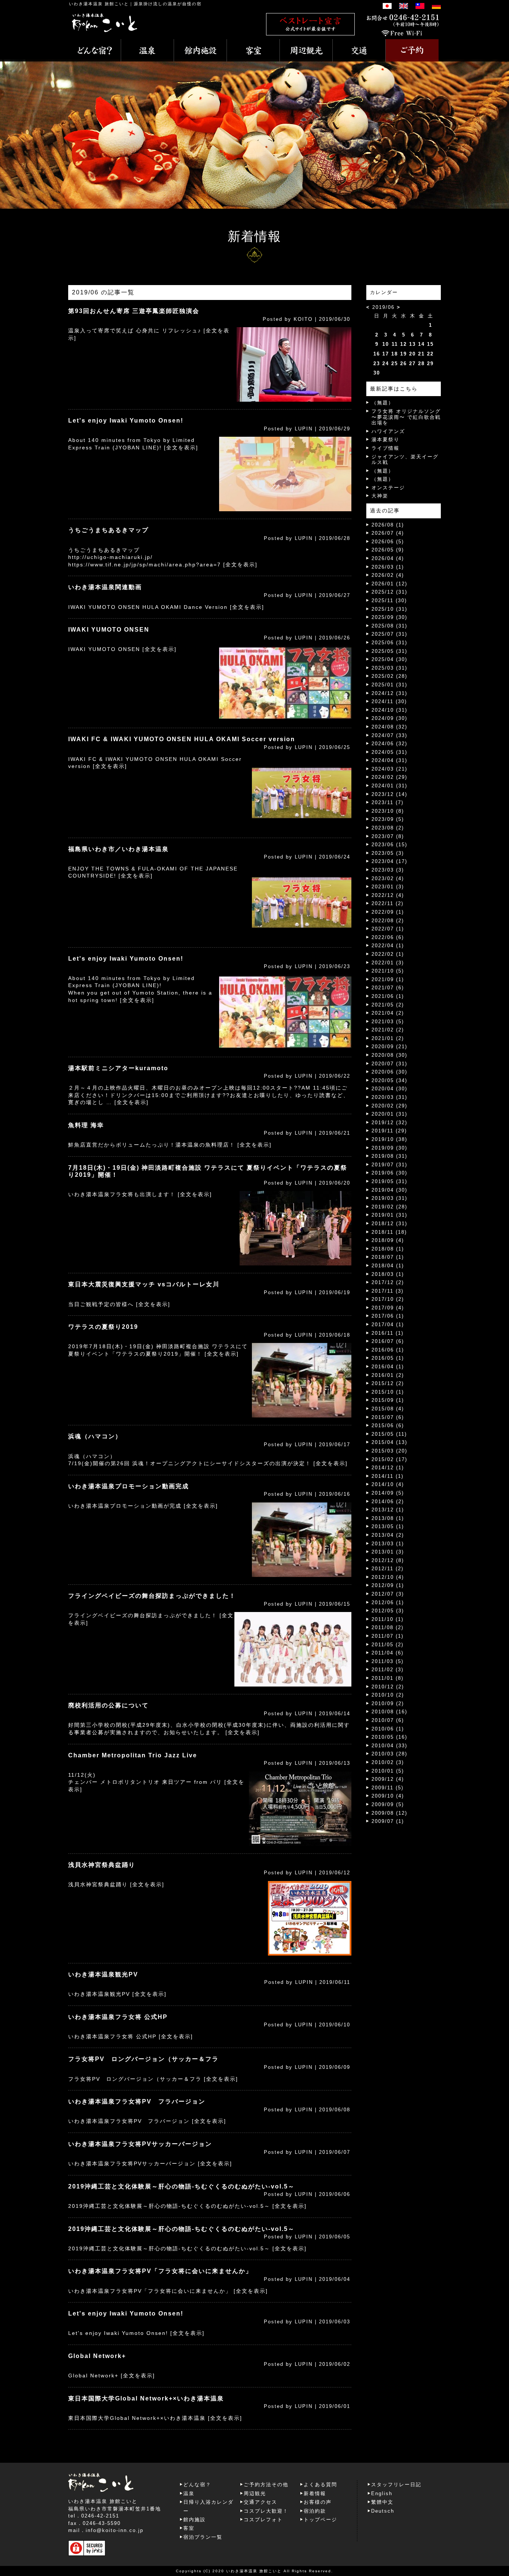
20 (412, 354)
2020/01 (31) (389, 1114)
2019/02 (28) (389, 1207)
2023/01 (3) (388, 887)
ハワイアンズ (388, 431)
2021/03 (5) (388, 1022)
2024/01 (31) (389, 786)
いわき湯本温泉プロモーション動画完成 (129, 1486)
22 (430, 354)
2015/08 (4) (388, 1409)
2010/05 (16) (389, 1737)
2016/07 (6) (388, 1341)
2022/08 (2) (388, 921)
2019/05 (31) (389, 1181)
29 (430, 364)
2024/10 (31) (389, 710)
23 (377, 364)
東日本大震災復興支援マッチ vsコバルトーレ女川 (144, 1284)
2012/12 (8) (388, 1560)
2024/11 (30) (389, 701)
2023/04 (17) (389, 861)
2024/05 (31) (389, 752)
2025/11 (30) (389, 600)
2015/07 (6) (388, 1417)
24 (386, 364)
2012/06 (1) (388, 1603)
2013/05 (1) (388, 1526)
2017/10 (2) (388, 1299)
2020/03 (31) (389, 1097)
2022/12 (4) (388, 895)
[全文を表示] (181, 448)
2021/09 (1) (388, 979)
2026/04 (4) (388, 558)
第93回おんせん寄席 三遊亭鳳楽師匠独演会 (134, 311)
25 (395, 364)
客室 (189, 2528)
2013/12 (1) (388, 1510)
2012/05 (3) (388, 1611)
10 (386, 344)
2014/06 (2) (388, 1502)
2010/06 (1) (388, 1729)
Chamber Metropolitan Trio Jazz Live (133, 1755)
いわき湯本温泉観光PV (103, 1974)
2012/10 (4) (388, 1577)
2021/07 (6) (388, 988)
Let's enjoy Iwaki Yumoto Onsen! (126, 421)
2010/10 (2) (388, 1695)
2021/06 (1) (388, 996)
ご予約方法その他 (266, 2485)
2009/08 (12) (389, 1813)
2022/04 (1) (388, 946)
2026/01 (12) (389, 584)
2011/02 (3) (388, 1670)
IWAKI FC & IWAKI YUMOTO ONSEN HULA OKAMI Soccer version (182, 739)
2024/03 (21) (389, 769)
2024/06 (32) (389, 744)
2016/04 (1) (388, 1367)
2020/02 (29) (389, 1106)
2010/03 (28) (389, 1754)
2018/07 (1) (388, 1257)
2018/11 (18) (389, 1232)
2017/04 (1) (388, 1325)
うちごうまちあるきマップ (108, 530)
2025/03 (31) (389, 668)
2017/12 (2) (388, 1282)
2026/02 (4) (388, 575)
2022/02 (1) (388, 954)
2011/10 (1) (388, 1619)
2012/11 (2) (388, 1569)
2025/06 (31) (389, 643)
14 (421, 344)
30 (377, 373)
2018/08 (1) (388, 1249)
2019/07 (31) (389, 1165)
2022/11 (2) (388, 903)
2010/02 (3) (388, 1762)
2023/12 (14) (389, 794)
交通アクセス (260, 2502)
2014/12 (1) (388, 1468)
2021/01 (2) (388, 1038)
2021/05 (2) (388, 1005)
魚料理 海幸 (86, 1125)
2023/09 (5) (388, 819)
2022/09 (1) (388, 912)
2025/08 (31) (389, 626)
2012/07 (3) (388, 1594)
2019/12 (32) (389, 1123)
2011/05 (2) (388, 1645)
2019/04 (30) (389, 1190)
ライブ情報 (385, 448)
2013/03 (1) (388, 1544)
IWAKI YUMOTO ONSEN (109, 630)
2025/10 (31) (389, 609)
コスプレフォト (263, 2520)
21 (421, 354)
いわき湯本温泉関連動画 (105, 587)
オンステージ (388, 488)
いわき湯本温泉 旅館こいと (99, 4)
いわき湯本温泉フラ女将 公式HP (118, 2017)
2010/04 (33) (389, 1746)
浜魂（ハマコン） (95, 1436)
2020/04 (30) (389, 1089)
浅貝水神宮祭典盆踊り (102, 1865)
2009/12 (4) (388, 1779)
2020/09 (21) (389, 1047)
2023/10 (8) (388, 811)
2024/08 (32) (389, 727)
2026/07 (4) (388, 533)
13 (412, 344)
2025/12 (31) (389, 592)
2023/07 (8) (388, 836)
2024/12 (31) (389, 693)
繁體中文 (382, 2502)
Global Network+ (97, 2356)
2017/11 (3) (388, 1291)
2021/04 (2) (388, 1013)
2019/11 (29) (389, 1131)
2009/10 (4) (388, 1796)
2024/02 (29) (389, 777)
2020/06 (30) (389, 1072)
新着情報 (315, 2493)
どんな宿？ (197, 2485)
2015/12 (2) (388, 1383)
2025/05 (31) (389, 651)
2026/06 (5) (388, 542)
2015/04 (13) (389, 1442)
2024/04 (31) (389, 760)
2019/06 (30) (389, 1173)
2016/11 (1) (388, 1333)
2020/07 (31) (389, 1064)
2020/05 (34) (389, 1080)
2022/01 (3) (388, 963)
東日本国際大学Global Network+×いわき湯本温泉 (146, 2398)
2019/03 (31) (389, 1198)
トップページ (320, 2520)
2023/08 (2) (388, 828)
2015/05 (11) (389, 1434)
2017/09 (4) (388, 1308)
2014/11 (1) (388, 1476)
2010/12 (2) (388, 1687)
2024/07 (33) (389, 735)
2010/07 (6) (388, 1720)
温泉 (189, 2493)
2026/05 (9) (388, 550)
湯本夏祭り (385, 440)
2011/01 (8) (388, 1678)
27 (412, 364)
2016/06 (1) (388, 1350)
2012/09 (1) (388, 1585)
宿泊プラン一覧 (203, 2537)
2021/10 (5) (388, 971)
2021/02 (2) (388, 1030)
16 (377, 354)
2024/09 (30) (389, 718)
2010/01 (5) (388, 1771)
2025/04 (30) (389, 659)
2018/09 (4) (388, 1240)
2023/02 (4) (388, 878)
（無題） (383, 403)
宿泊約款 (315, 2511)
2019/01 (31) (389, 1215)
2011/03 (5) (388, 1661)
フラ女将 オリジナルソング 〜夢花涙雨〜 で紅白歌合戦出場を (406, 417)
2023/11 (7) (388, 802)
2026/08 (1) (388, 525)
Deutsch (383, 2511)
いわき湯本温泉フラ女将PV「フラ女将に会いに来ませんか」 (160, 2271)
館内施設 (195, 2520)
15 (430, 344)
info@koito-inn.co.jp (115, 2530)
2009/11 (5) (388, 1788)
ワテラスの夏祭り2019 (103, 1327)
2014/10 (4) (388, 1484)
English (382, 2493)
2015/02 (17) (389, 1459)
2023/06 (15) (389, 845)
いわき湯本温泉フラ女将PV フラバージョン (137, 2101)
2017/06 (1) (388, 1316)
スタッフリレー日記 (396, 2485)
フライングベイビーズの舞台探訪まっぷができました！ (152, 1596)
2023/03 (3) (388, 870)
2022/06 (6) (388, 937)
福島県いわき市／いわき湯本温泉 (118, 849)
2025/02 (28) (389, 676)
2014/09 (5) (388, 1493)
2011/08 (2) (388, 1627)
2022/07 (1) (388, 929)
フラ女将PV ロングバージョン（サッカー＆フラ (143, 2059)
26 (404, 364)
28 (421, 364)
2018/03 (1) (388, 1274)
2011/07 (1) (388, 1636)
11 (395, 344)
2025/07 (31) (389, 634)
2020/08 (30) (389, 1055)
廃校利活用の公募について (108, 1705)
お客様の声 (318, 2502)
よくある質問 (320, 2485)
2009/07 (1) (388, 1821)
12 (404, 344)
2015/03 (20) (389, 1451)
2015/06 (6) (388, 1426)
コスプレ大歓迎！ (266, 2511)
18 (395, 354)
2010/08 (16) (389, 1712)
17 (386, 354)
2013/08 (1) (388, 1518)
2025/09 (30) (389, 617)
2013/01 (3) (388, 1552)
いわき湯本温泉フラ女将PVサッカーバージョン (140, 2144)
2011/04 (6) (388, 1653)
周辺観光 (255, 2493)
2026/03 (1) (388, 567)
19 (404, 354)
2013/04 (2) (388, 1535)
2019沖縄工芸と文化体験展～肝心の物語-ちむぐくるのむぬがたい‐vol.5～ (181, 2186)
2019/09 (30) (389, 1148)
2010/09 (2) (388, 1703)
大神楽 (380, 496)
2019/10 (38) (389, 1139)
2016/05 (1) (388, 1358)
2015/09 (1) (388, 1400)
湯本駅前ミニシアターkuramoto (118, 1068)
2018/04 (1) (388, 1266)
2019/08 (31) (389, 1156)
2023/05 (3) (388, 853)
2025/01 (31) (389, 685)
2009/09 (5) (388, 1804)
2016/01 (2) (388, 1375)
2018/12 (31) (389, 1224)
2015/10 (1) (388, 1392)
